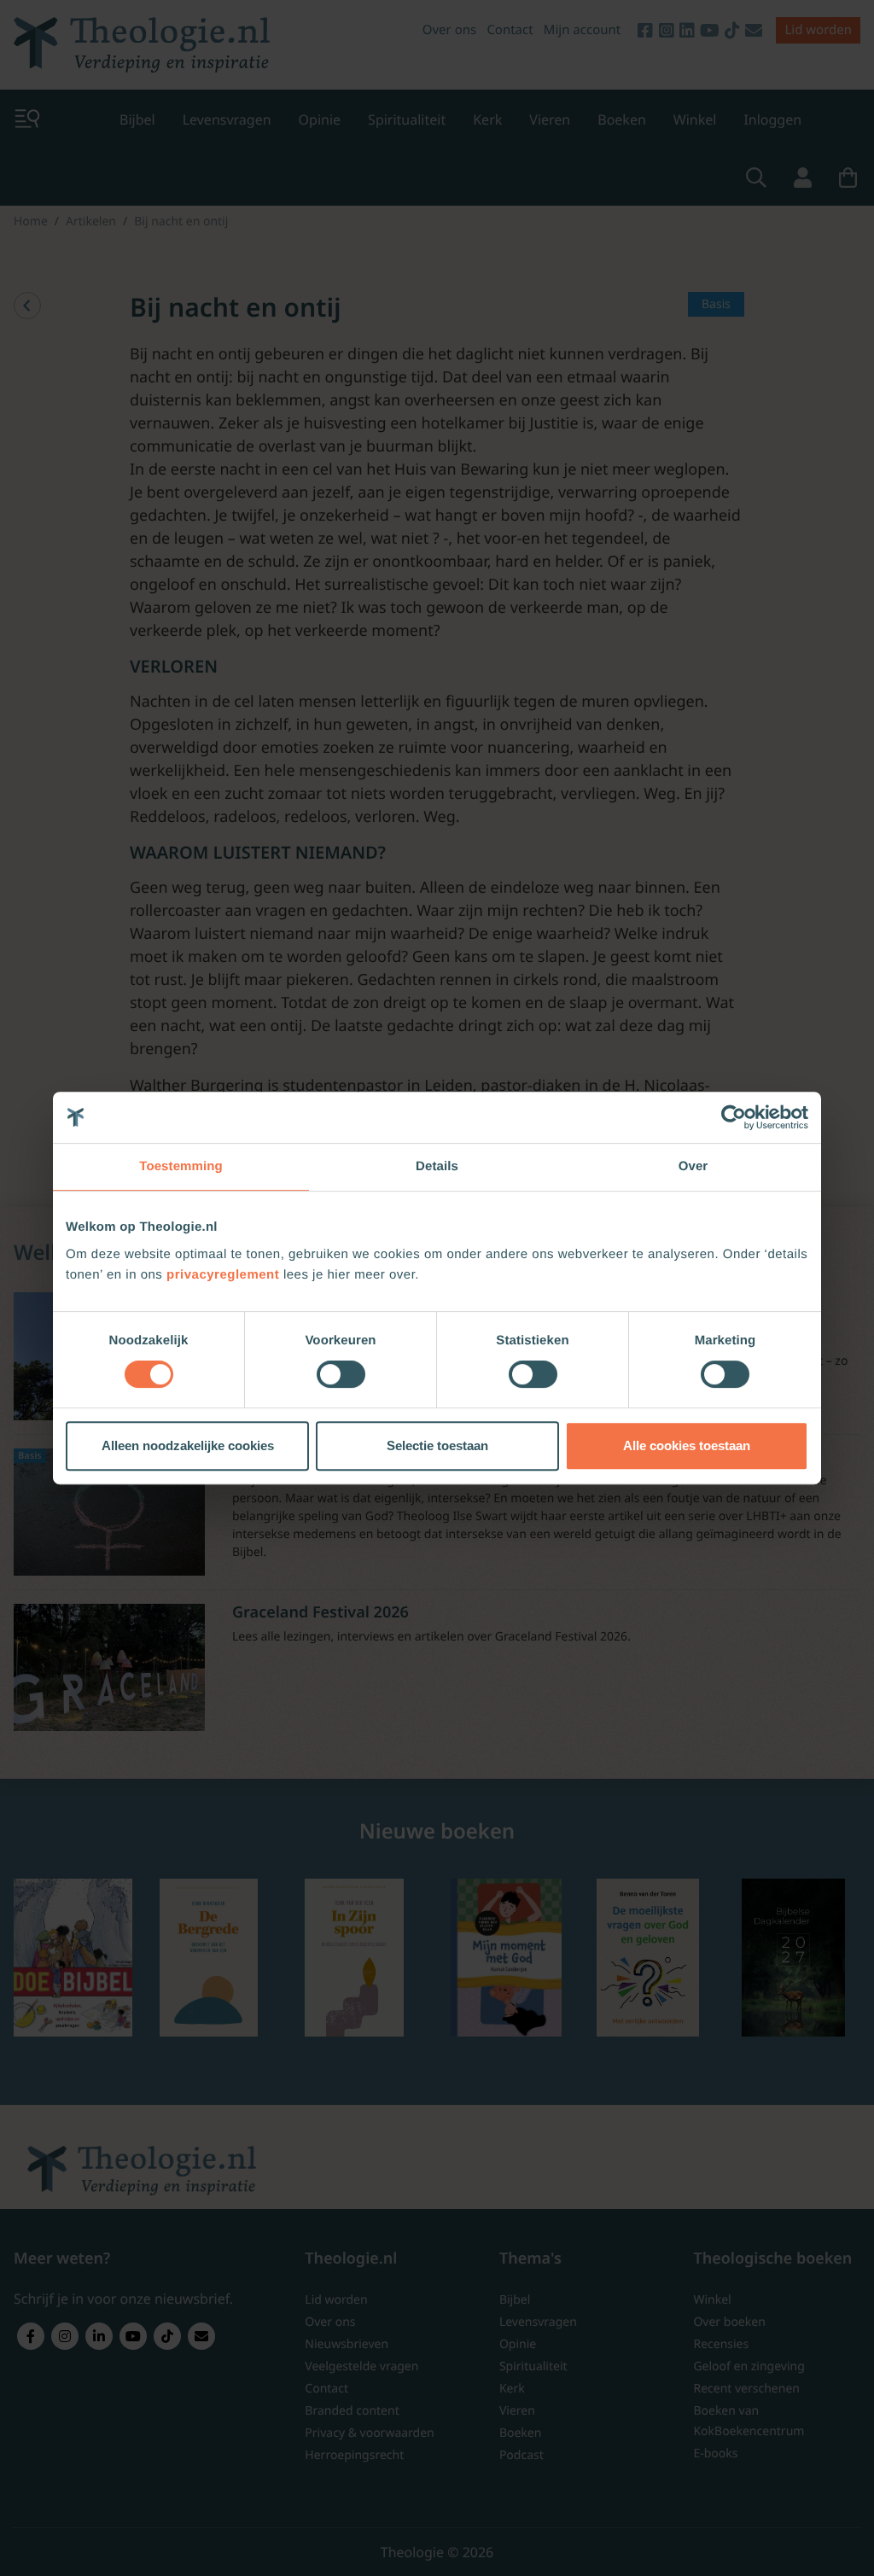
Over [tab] (693, 1166)
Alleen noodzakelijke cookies (188, 1445)
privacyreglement (223, 1275)
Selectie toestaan (437, 1445)
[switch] (341, 1374)
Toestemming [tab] (181, 1166)
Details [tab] (437, 1166)
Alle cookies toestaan (687, 1445)
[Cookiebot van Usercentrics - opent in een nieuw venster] (734, 1117)
